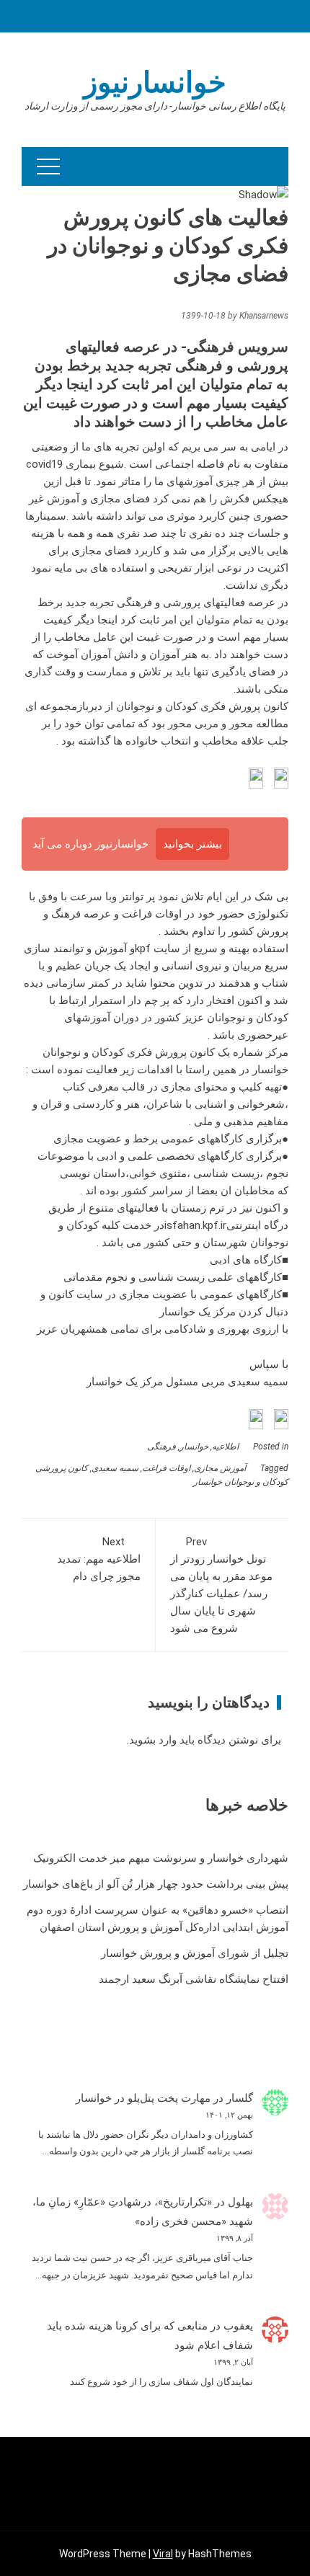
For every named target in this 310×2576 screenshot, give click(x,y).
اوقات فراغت (166, 1468)
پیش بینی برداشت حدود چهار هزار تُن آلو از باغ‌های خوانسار (156, 1884)
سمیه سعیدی (115, 1468)
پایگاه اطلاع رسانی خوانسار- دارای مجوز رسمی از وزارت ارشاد (155, 106)
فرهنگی (161, 1447)
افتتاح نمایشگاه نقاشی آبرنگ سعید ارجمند (194, 1979)
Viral (163, 2554)
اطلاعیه (225, 1447)
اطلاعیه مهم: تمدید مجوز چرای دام (99, 1559)
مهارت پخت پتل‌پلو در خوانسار (143, 2098)
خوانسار (194, 1447)
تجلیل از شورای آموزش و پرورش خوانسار (195, 1953)
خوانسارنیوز (155, 83)
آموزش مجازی (220, 1468)
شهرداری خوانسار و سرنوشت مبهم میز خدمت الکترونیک (161, 1858)
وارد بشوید (153, 1740)
